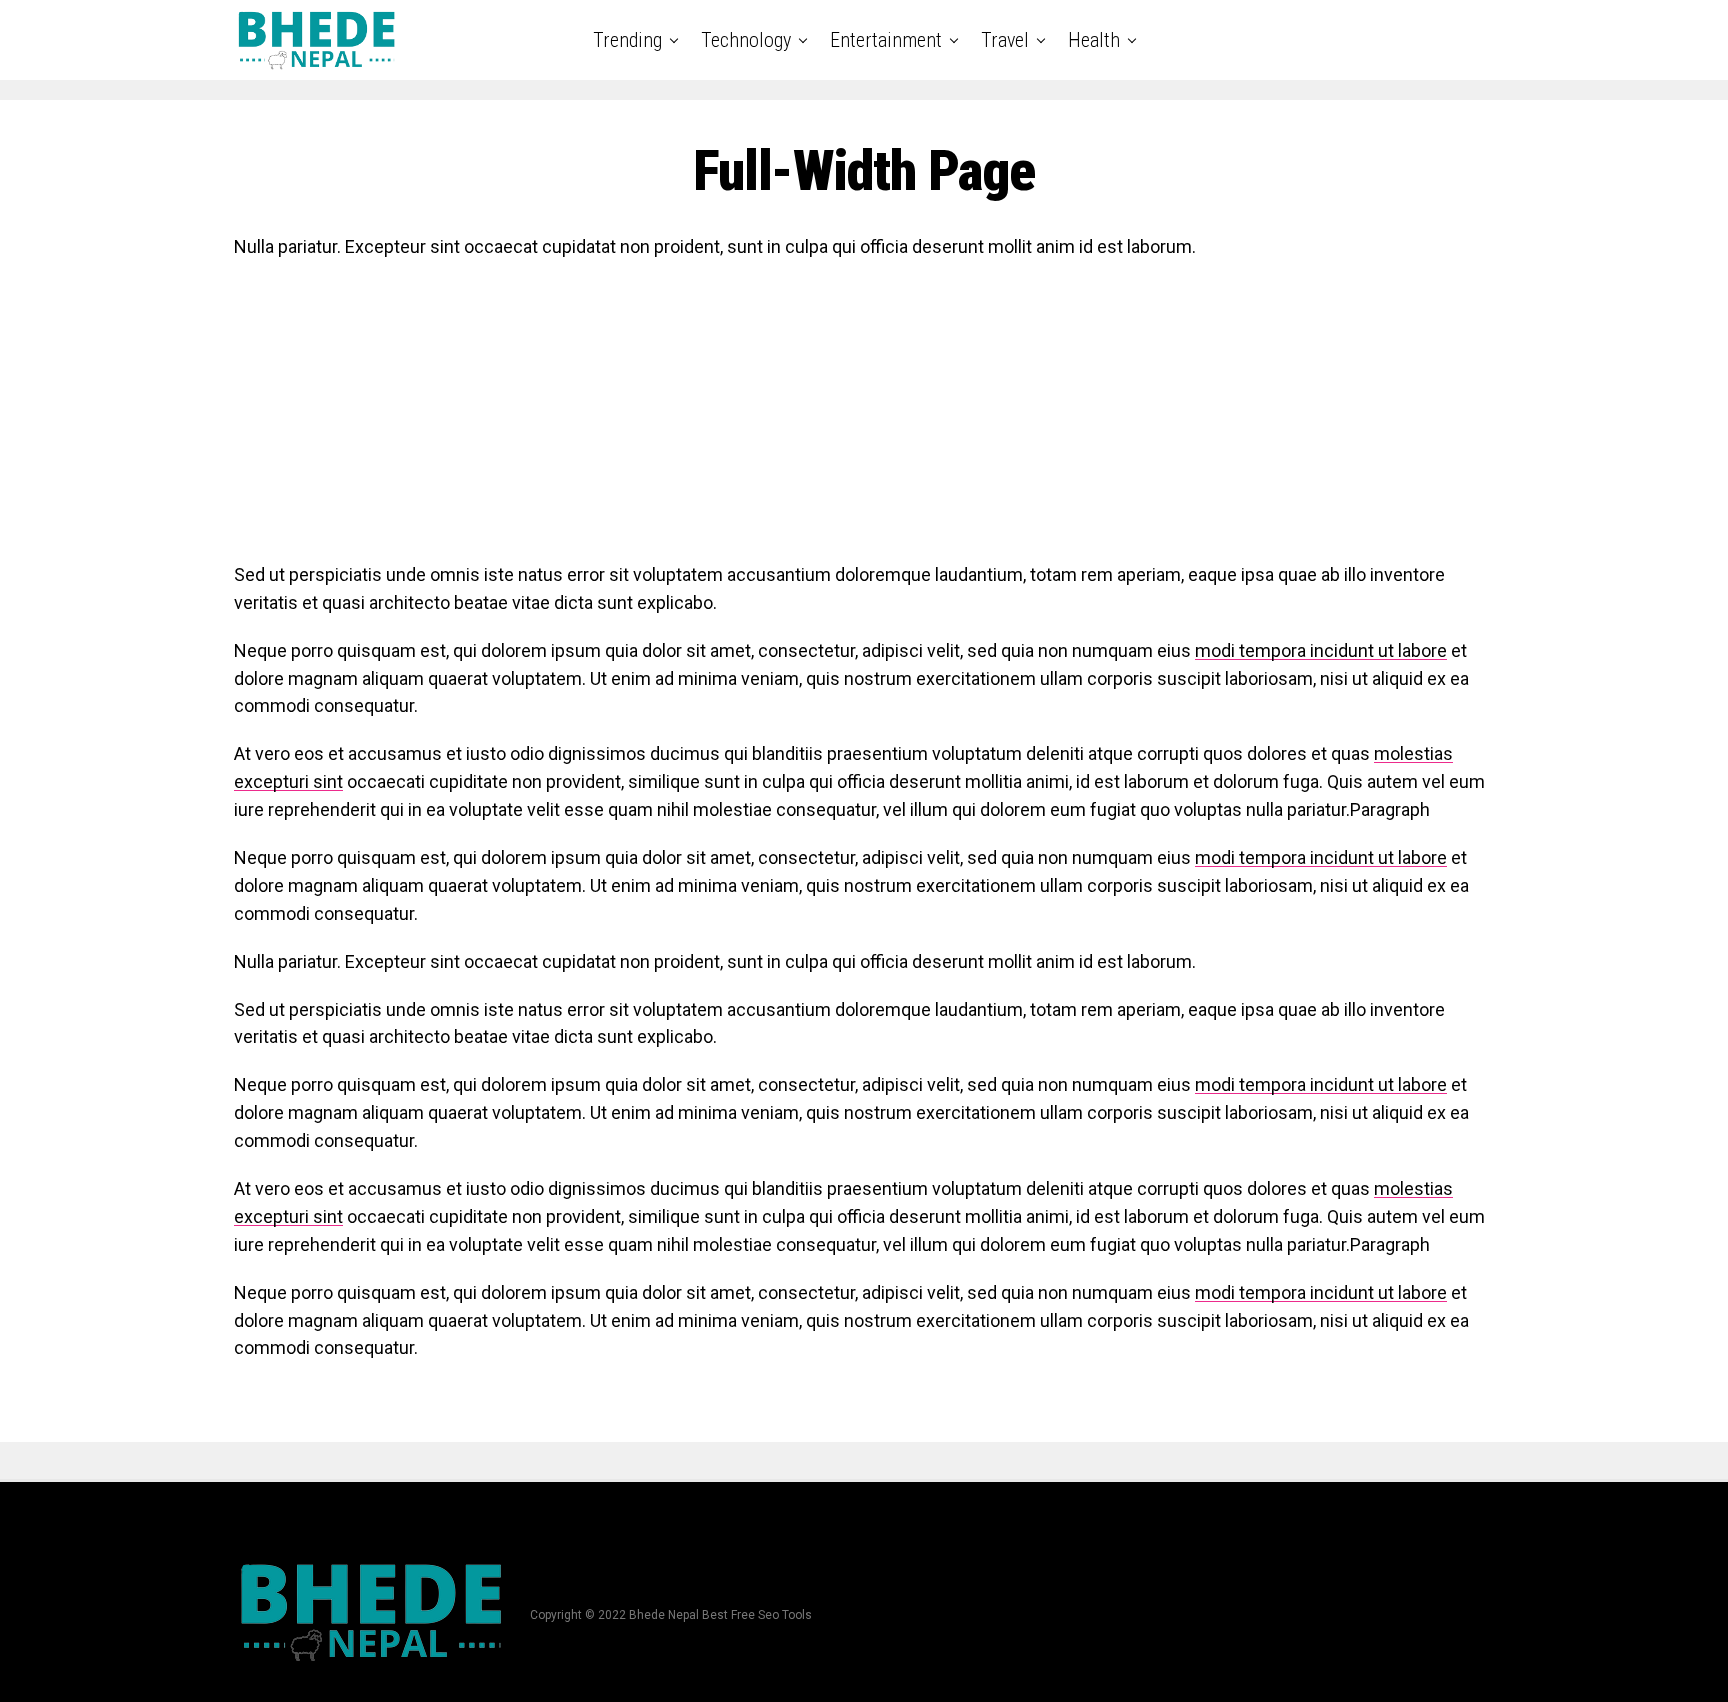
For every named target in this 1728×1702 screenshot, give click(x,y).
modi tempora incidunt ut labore (1321, 650)
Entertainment (886, 40)
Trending (627, 40)
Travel (1005, 40)
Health (1094, 40)
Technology (746, 40)
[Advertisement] (834, 421)
